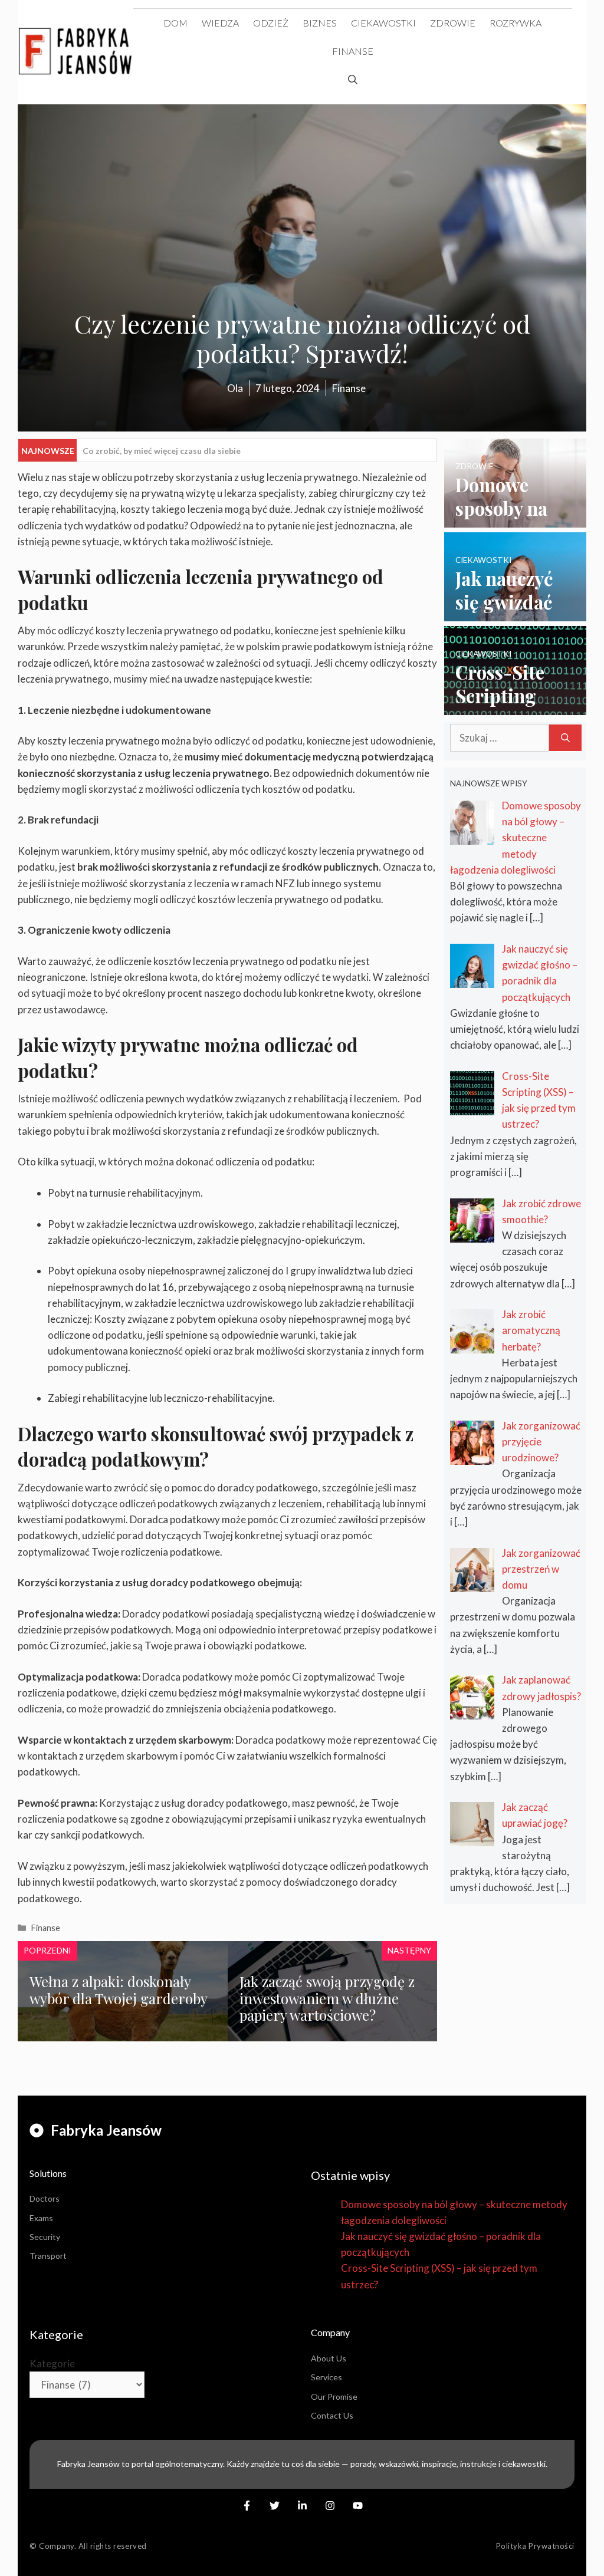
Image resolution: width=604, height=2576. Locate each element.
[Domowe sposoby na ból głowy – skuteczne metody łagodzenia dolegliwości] (515, 519)
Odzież (271, 23)
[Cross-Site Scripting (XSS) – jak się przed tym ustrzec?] (515, 707)
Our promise (334, 2397)
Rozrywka (516, 23)
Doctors (45, 2198)
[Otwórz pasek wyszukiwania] (353, 80)
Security (45, 2237)
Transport (48, 2256)
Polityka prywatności (535, 2546)
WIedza (220, 23)
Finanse (353, 51)
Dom (175, 23)
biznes (320, 23)
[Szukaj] (565, 738)
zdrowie (453, 23)
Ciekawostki (383, 23)
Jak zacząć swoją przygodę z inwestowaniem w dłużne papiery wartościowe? (327, 1998)
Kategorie (52, 2363)
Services (326, 2377)
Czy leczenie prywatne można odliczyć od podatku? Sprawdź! (201, 451)
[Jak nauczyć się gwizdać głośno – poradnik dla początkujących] (515, 613)
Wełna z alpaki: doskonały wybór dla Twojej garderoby (119, 1990)
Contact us (332, 2415)
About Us (329, 2358)
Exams (41, 2218)
